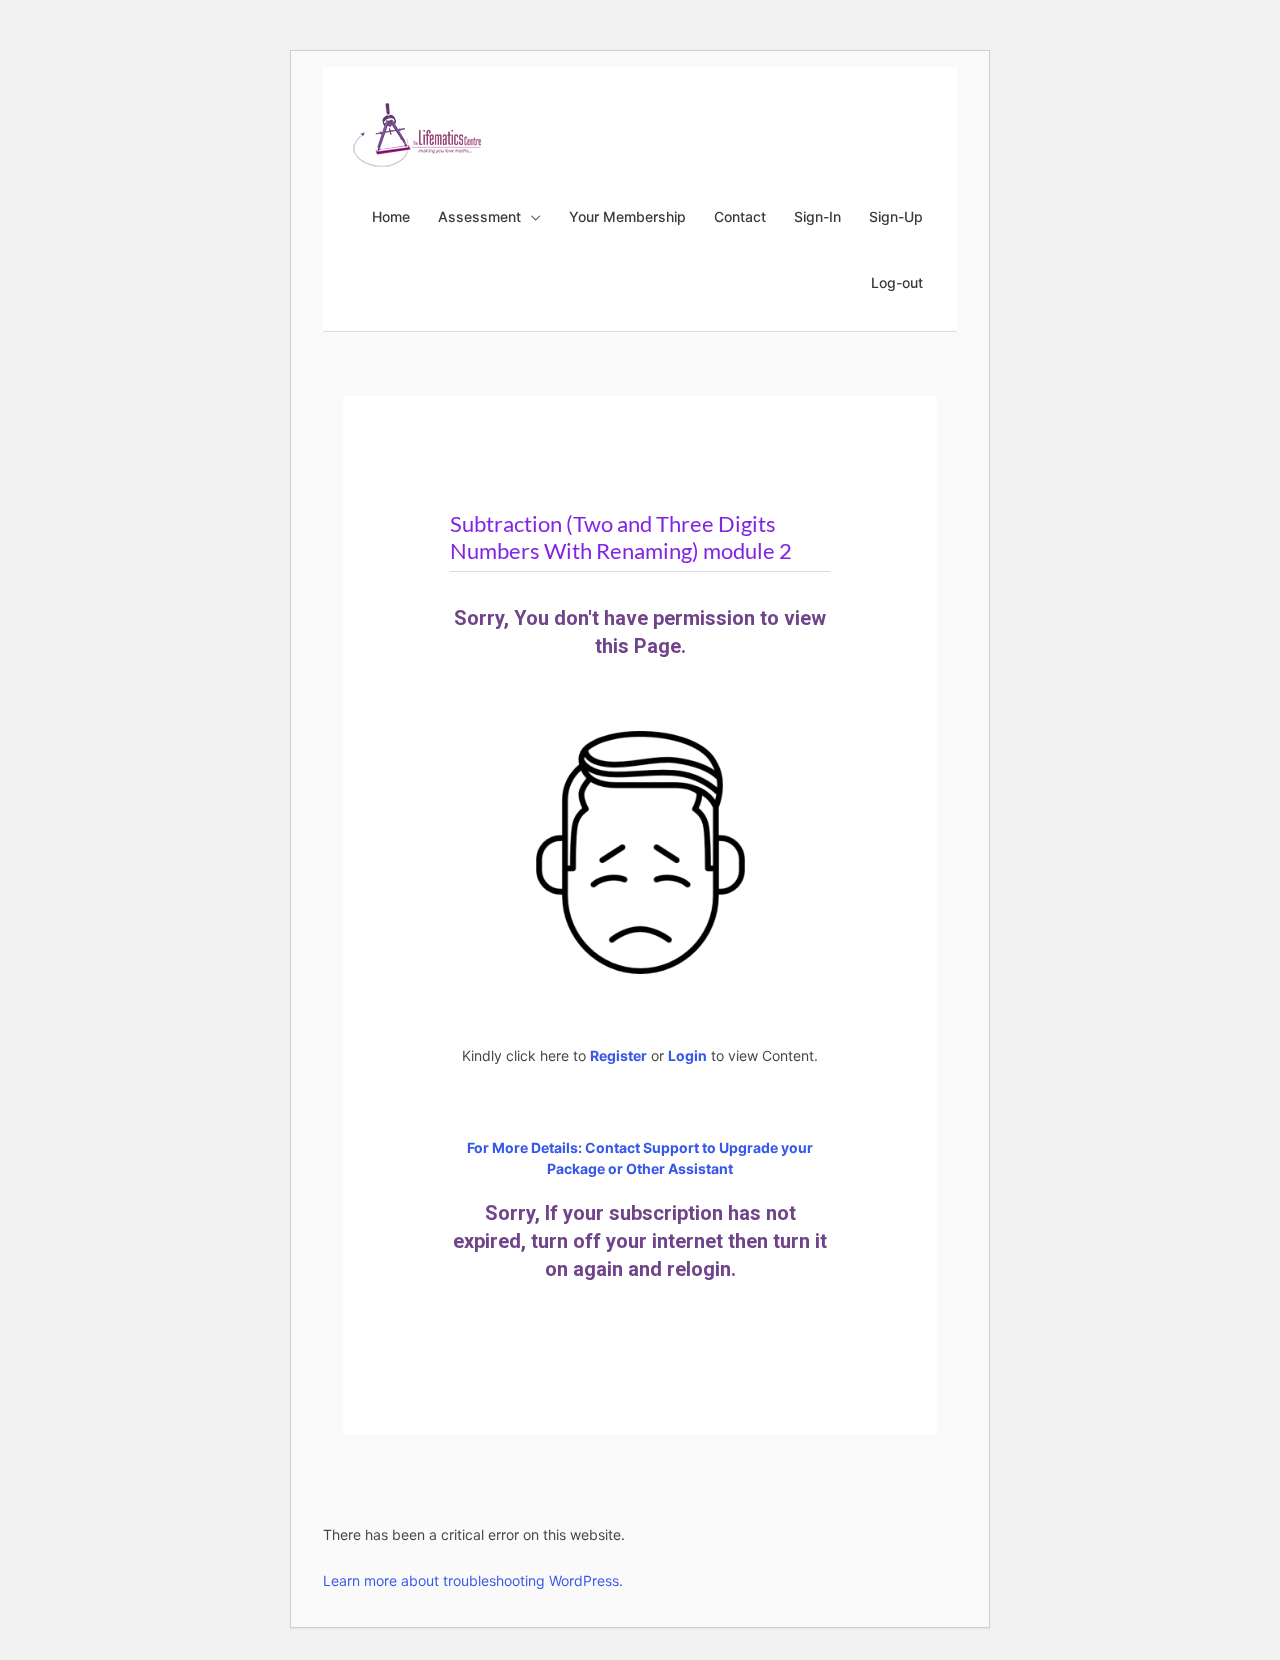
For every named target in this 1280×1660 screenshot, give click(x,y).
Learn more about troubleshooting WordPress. (473, 1580)
